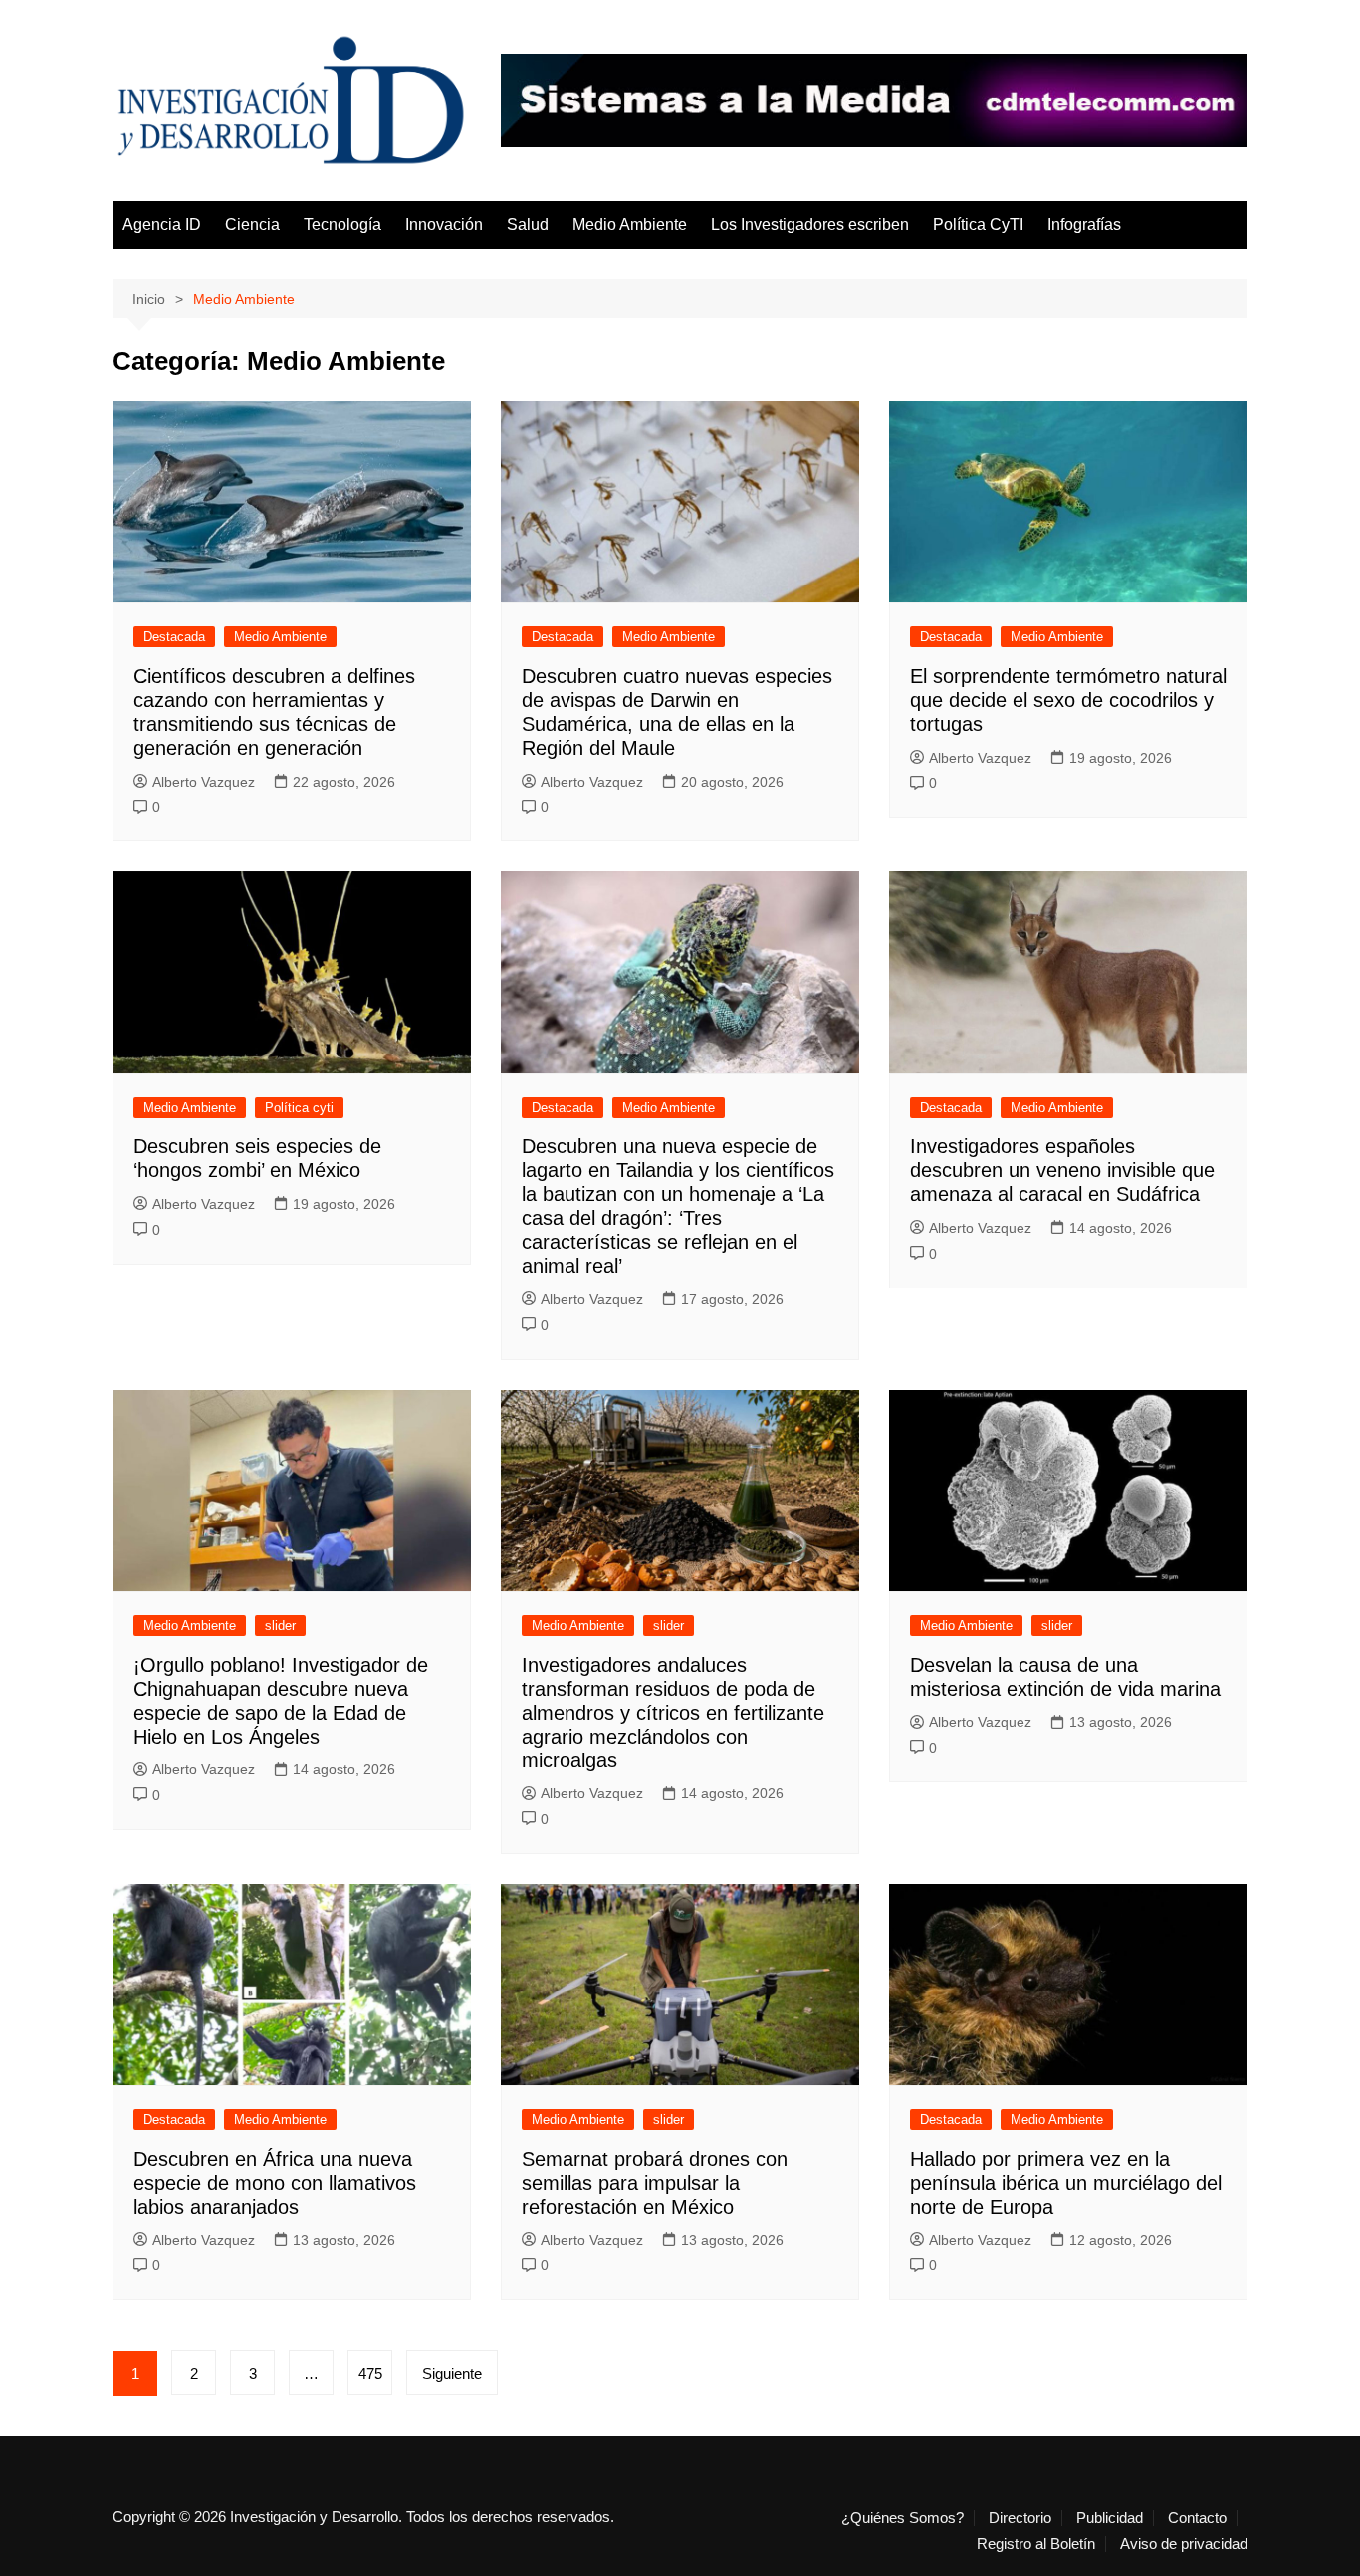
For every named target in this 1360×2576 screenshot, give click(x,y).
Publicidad (1110, 2518)
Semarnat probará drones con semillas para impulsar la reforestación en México (655, 2183)
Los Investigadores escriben (810, 225)
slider (280, 1626)
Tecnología (342, 225)
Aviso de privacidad (1184, 2544)
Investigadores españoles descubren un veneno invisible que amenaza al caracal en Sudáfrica (1062, 1170)
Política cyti (299, 1108)
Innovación (444, 225)
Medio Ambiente (630, 225)
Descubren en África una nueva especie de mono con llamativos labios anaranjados (275, 2183)
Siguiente (452, 2373)
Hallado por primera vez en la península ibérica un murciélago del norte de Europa (1066, 2183)
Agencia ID (162, 225)
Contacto (1197, 2518)
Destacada (174, 637)
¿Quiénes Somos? (903, 2518)
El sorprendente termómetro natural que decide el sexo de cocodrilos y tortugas (1068, 700)
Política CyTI (978, 225)
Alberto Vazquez (204, 782)
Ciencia (252, 225)
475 (370, 2373)
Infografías (1084, 225)
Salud (528, 225)
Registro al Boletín (1036, 2544)
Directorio (1020, 2518)
